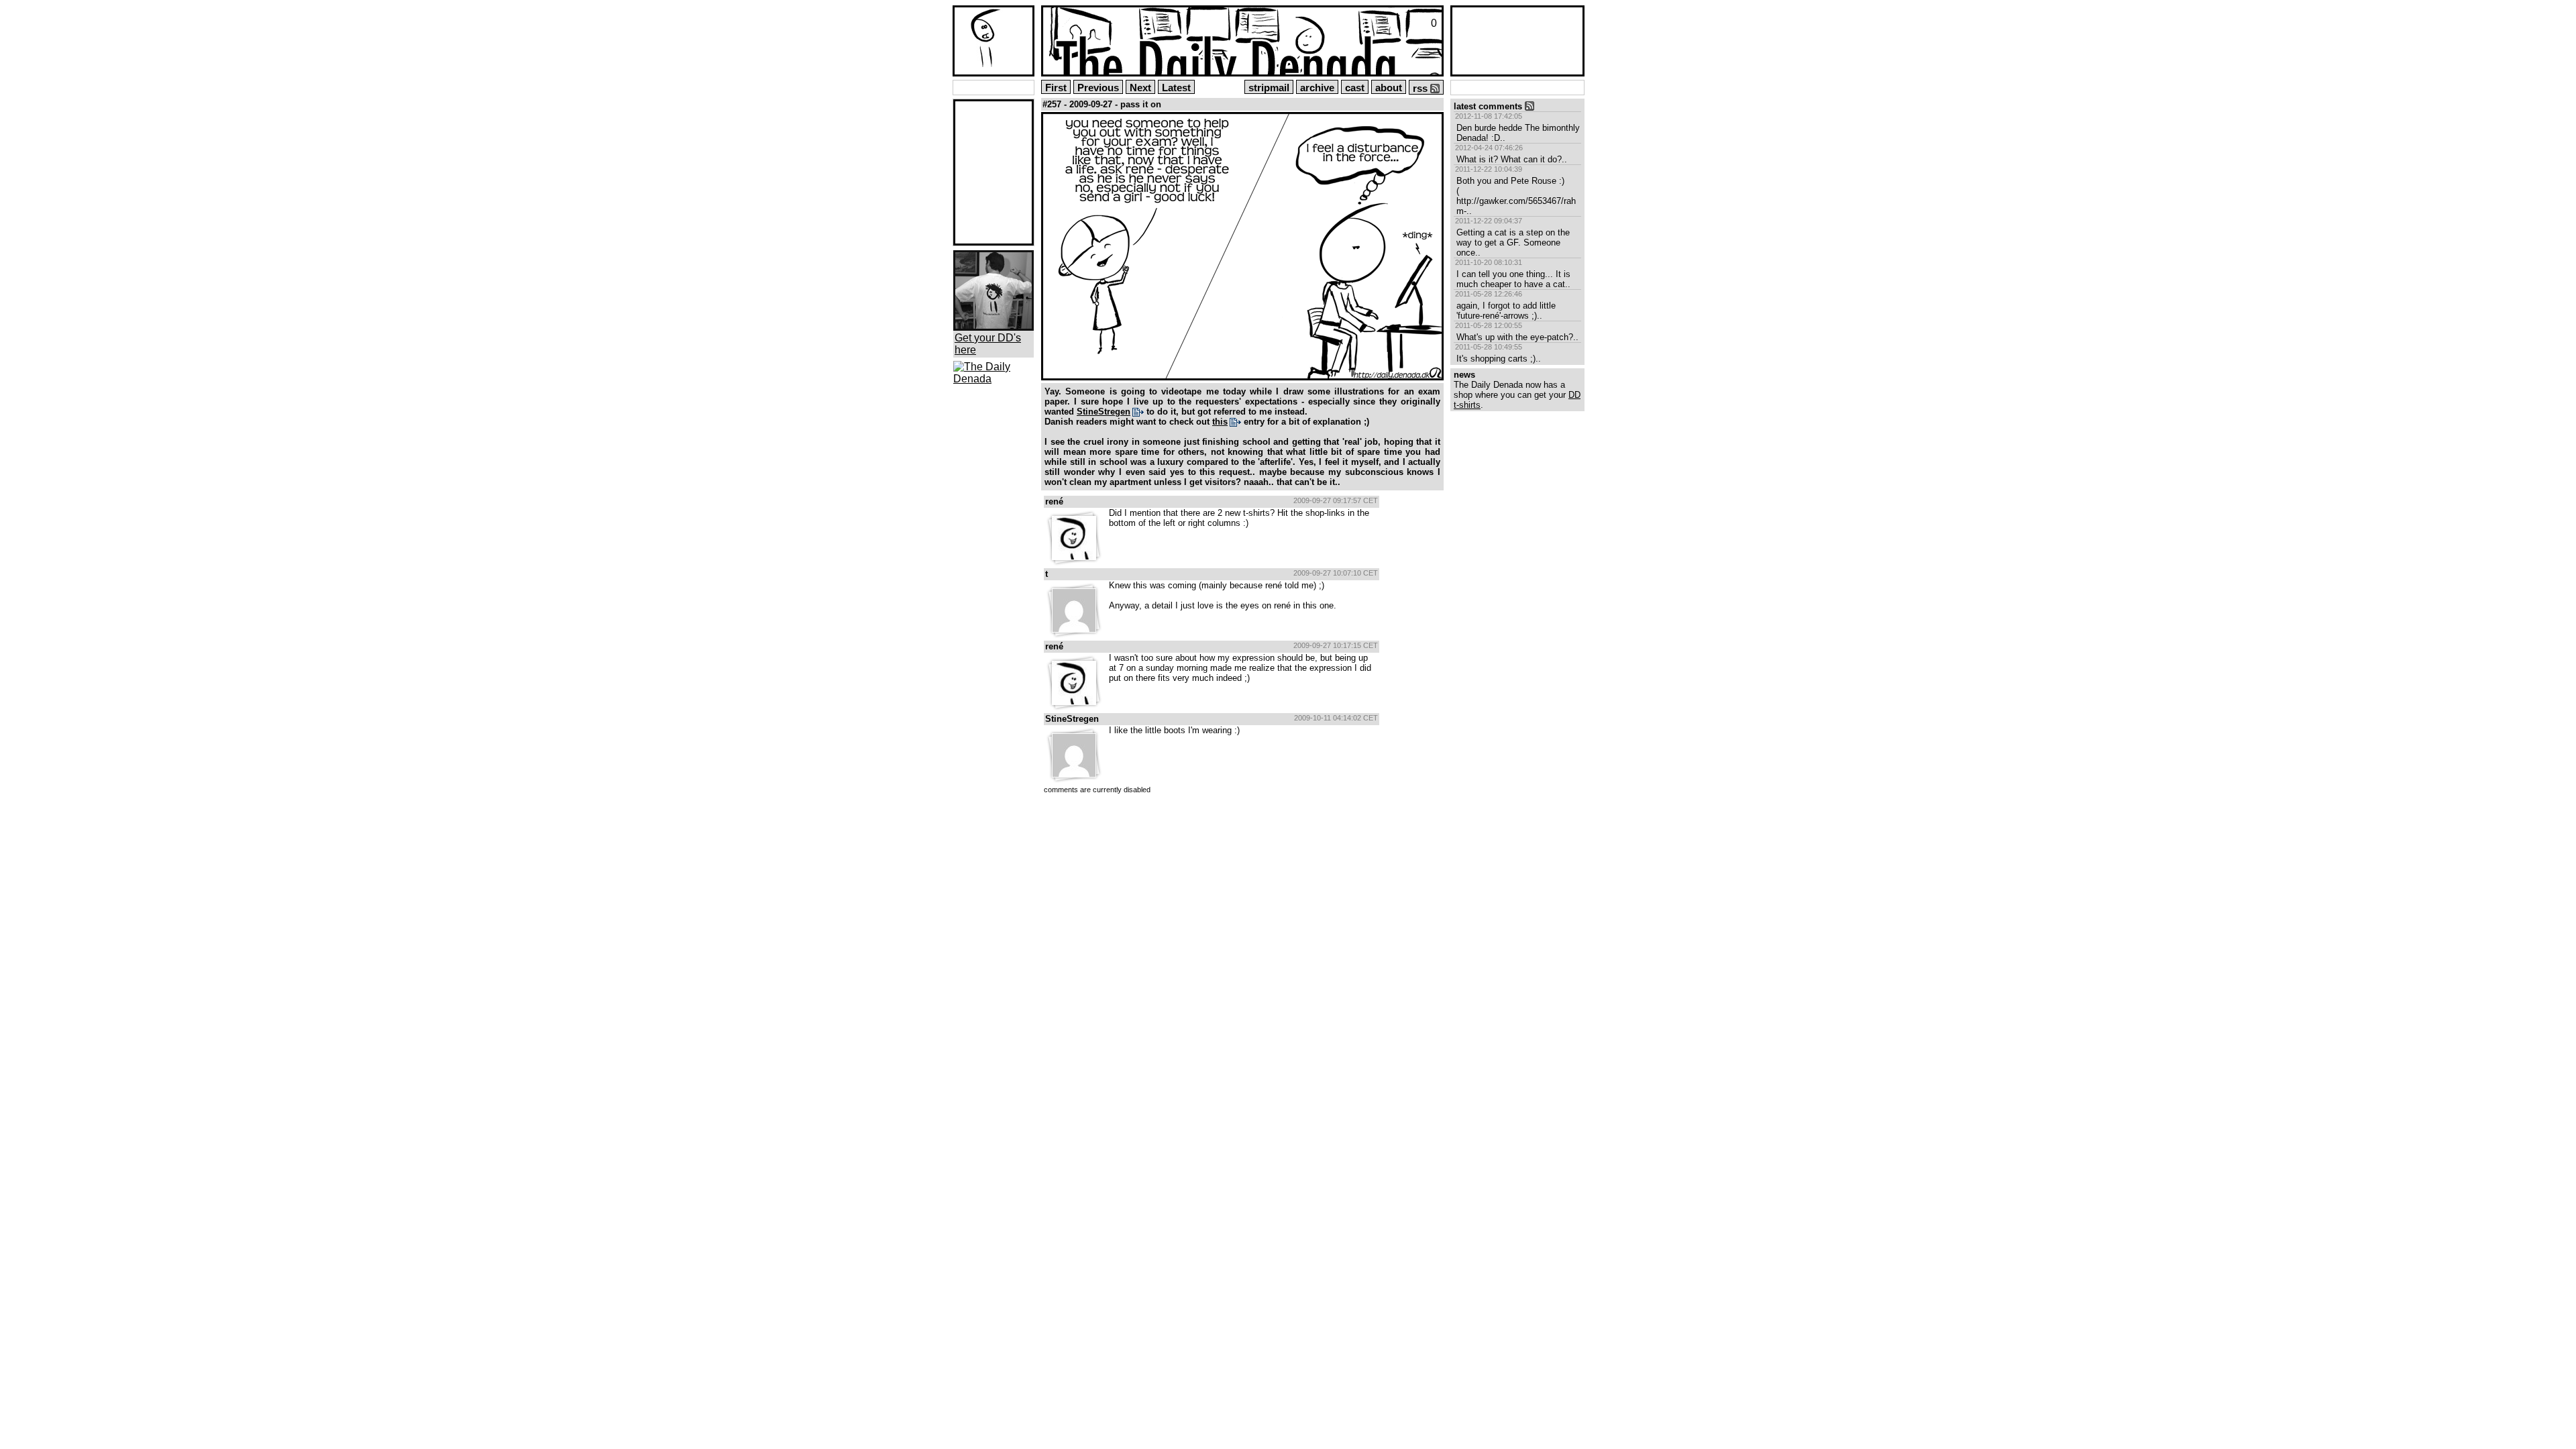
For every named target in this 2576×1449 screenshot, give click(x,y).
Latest (1176, 88)
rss (1421, 89)
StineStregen (1104, 412)
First (1056, 88)
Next (1140, 88)
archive (1317, 88)
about (1389, 88)
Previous (1098, 88)
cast (1355, 88)
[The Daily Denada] (994, 379)
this (1220, 422)
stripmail (1269, 88)
